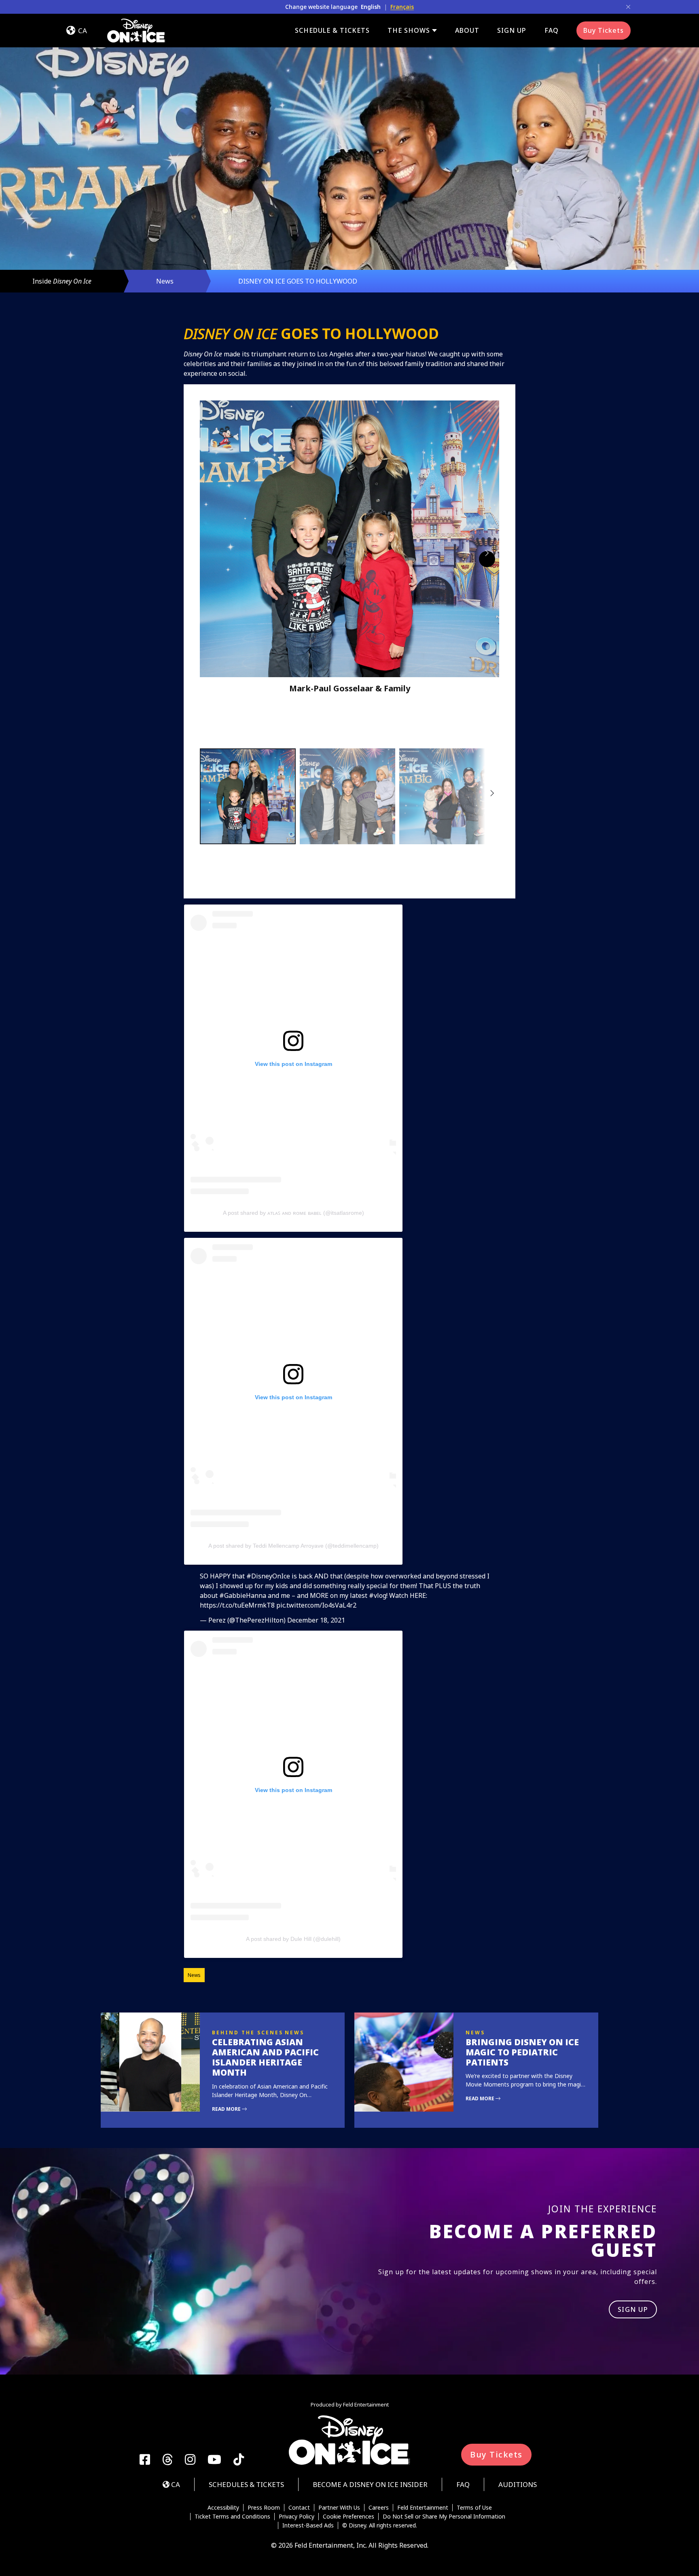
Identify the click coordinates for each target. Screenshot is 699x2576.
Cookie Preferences (348, 2517)
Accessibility (223, 2508)
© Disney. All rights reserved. (380, 2525)
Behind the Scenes (248, 2033)
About (467, 30)
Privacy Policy (297, 2517)
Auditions (518, 2484)
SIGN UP (633, 2309)
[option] (248, 796)
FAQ (552, 30)
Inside (62, 281)
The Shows (409, 31)
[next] (487, 559)
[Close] (628, 7)
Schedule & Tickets (332, 30)
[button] (349, 556)
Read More (227, 2109)
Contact (299, 2508)
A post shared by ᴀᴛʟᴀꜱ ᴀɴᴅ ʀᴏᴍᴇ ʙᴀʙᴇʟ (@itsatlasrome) (293, 1213)
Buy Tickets (604, 30)
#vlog (378, 1595)
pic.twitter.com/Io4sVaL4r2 (316, 1605)
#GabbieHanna (243, 1595)
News (165, 281)
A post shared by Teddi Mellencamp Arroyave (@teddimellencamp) (293, 1546)
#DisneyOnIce (268, 1576)
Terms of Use (474, 2508)
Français (402, 7)
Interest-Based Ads (308, 2525)
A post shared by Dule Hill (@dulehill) (293, 1939)
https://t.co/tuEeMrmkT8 (237, 1605)
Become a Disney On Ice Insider (370, 2484)
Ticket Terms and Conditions (232, 2517)
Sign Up (512, 30)
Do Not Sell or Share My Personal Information (444, 2517)
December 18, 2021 (316, 1620)
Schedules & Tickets (246, 2484)
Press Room (264, 2508)
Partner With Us (339, 2508)
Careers (379, 2508)
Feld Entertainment (423, 2508)
